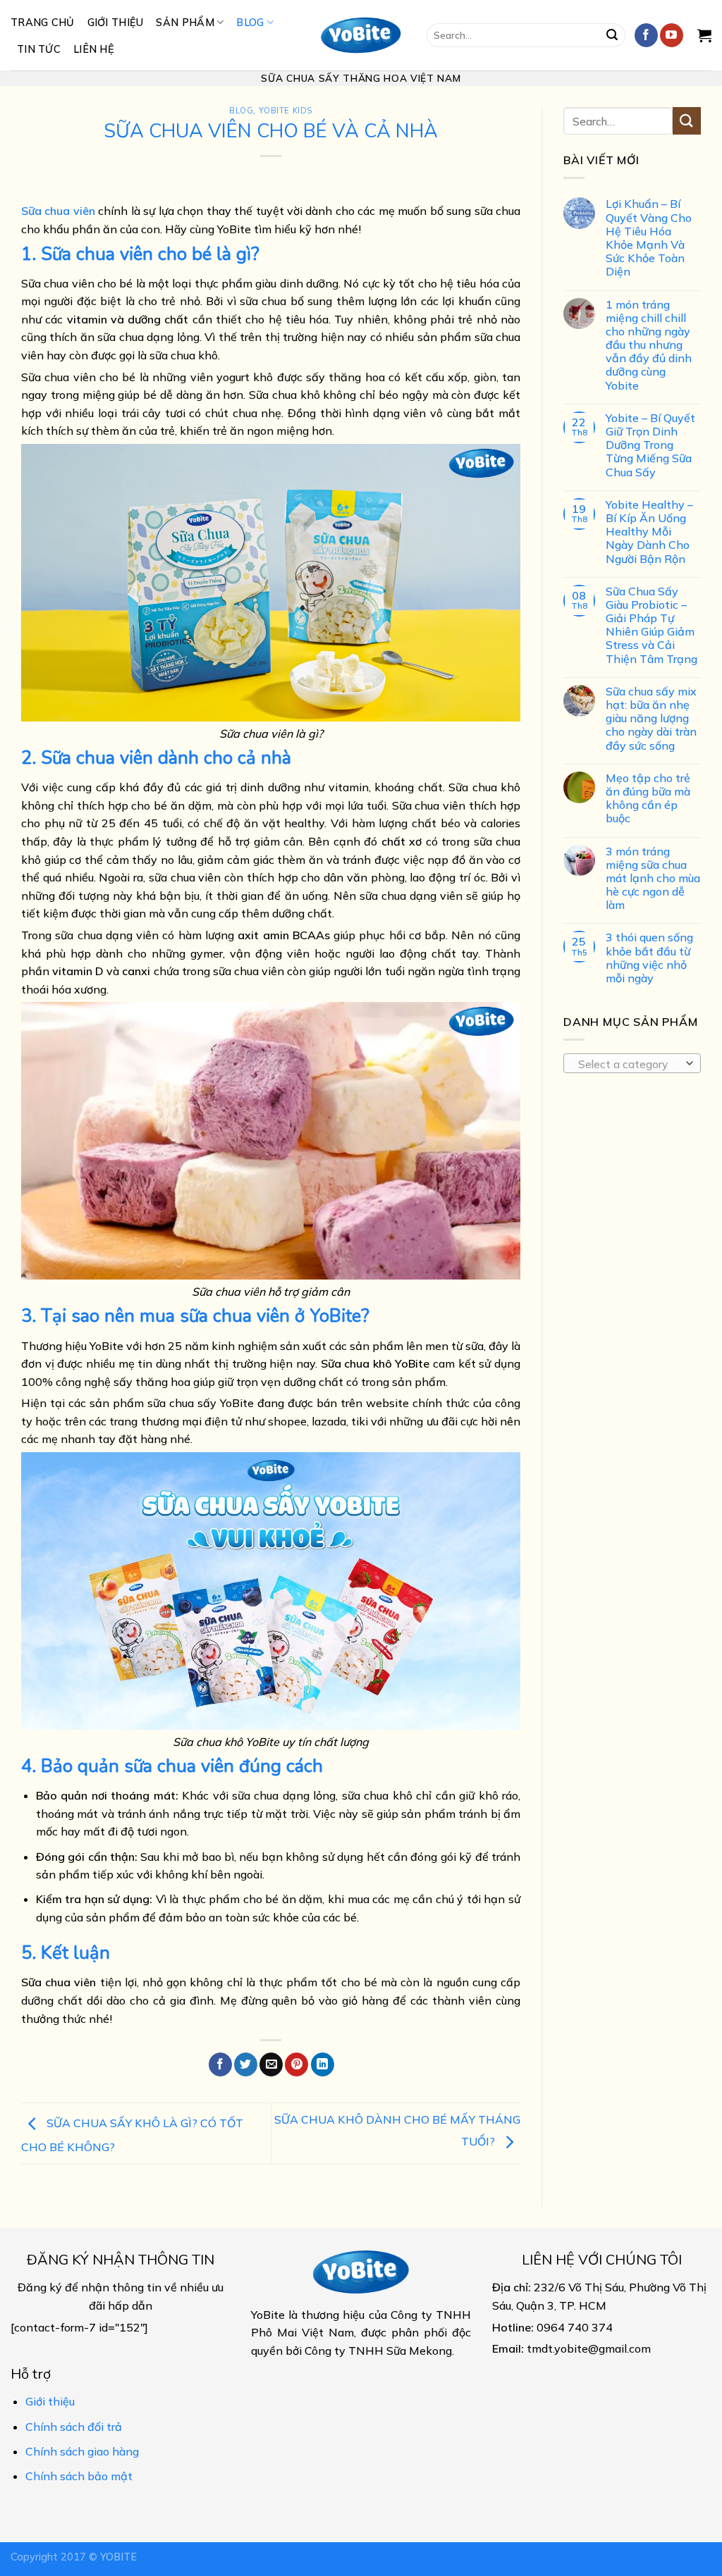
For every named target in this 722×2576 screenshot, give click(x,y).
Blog (250, 23)
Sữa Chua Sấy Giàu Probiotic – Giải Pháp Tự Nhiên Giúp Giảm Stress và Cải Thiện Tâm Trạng (651, 625)
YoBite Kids (286, 111)
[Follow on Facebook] (646, 35)
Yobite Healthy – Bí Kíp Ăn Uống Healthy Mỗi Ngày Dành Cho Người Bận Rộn (649, 532)
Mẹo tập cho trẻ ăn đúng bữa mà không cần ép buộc (648, 799)
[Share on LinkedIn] (323, 2064)
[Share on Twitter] (246, 2064)
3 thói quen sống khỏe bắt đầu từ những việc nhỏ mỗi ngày (649, 958)
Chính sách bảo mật (79, 2476)
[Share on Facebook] (220, 2064)
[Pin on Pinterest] (296, 2064)
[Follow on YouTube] (672, 35)
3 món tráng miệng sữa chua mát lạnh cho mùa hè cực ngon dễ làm (653, 878)
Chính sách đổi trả (74, 2427)
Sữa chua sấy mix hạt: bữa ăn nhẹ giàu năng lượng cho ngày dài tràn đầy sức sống (651, 719)
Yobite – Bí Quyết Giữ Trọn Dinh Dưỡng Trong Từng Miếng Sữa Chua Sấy (650, 445)
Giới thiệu (116, 23)
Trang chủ (43, 23)
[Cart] (704, 35)
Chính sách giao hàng (82, 2451)
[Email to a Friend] (271, 2064)
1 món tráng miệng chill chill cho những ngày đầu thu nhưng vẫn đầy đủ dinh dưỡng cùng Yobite (649, 345)
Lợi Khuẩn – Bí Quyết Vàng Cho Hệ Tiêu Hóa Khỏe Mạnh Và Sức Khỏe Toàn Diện (649, 238)
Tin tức (39, 49)
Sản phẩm (185, 23)
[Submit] (612, 35)
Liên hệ (94, 49)
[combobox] (632, 1063)
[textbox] (629, 1064)
